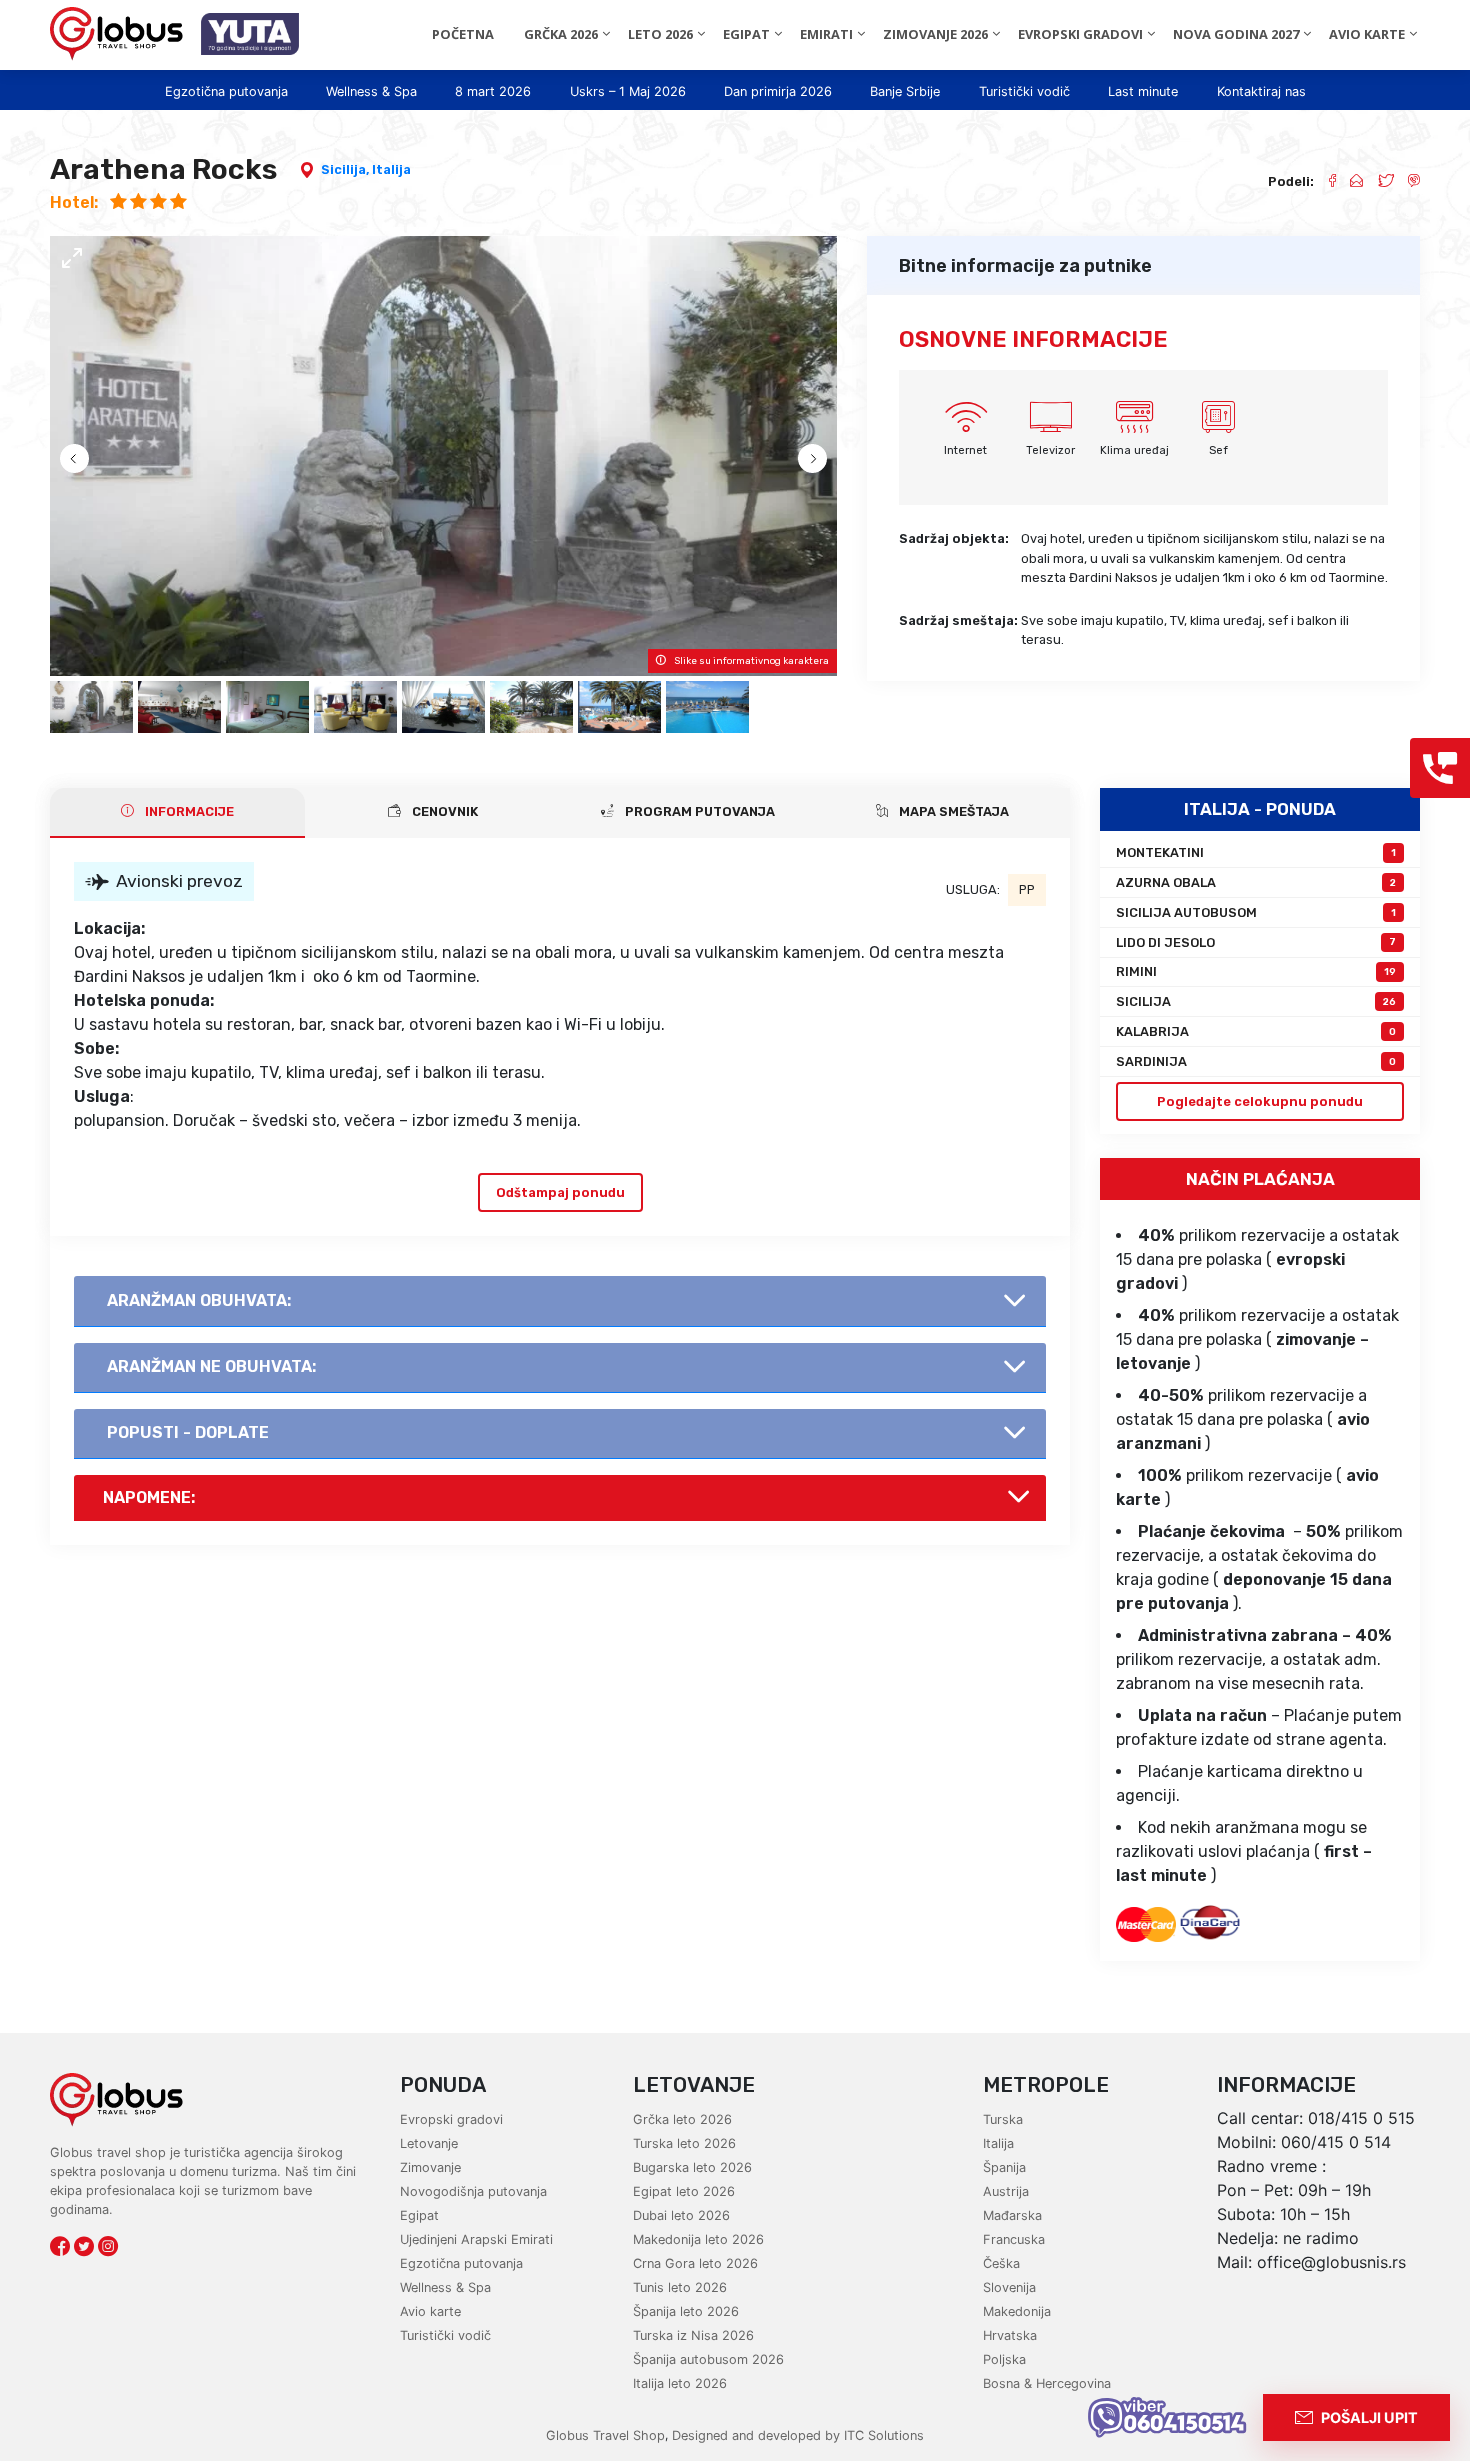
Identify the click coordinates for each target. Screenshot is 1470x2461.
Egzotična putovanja (226, 91)
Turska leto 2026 (684, 2143)
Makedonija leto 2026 (698, 2239)
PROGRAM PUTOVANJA (698, 811)
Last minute (1143, 91)
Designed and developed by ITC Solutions (796, 2435)
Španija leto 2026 (686, 2311)
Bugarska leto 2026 (692, 2167)
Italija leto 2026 (680, 2383)
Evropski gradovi (451, 2119)
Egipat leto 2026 (684, 2191)
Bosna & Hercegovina (1047, 2383)
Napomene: (149, 1497)
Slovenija (1009, 2287)
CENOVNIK (443, 811)
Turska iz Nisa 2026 (693, 2335)
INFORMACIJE (188, 811)
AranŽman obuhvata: (199, 1300)
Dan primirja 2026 (778, 91)
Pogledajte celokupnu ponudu (1260, 1101)
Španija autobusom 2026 (708, 2359)
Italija (391, 169)
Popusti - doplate (188, 1432)
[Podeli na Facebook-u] (1324, 181)
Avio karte (430, 2311)
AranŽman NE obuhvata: (211, 1366)
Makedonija (1017, 2311)
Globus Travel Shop (605, 2435)
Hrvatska (1010, 2335)
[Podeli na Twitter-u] (1378, 181)
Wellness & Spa (371, 91)
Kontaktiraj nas (1261, 91)
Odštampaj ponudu (560, 1192)
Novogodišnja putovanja (473, 2191)
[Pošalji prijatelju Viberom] (1407, 181)
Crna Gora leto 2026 (695, 2263)
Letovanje (429, 2143)
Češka (1001, 2263)
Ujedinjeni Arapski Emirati (476, 2239)
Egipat (419, 2215)
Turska (1003, 2119)
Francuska (1014, 2239)
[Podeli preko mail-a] (1349, 181)
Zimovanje (430, 2167)
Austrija (1006, 2191)
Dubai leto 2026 (681, 2215)
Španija (1004, 2167)
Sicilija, (346, 169)
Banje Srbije (905, 91)
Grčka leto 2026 (682, 2119)
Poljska (1004, 2359)
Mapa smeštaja (952, 811)
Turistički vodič (1024, 91)
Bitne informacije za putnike (1025, 266)
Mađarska (1012, 2215)
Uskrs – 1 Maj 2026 (628, 91)
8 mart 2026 (493, 91)
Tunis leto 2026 (680, 2287)
